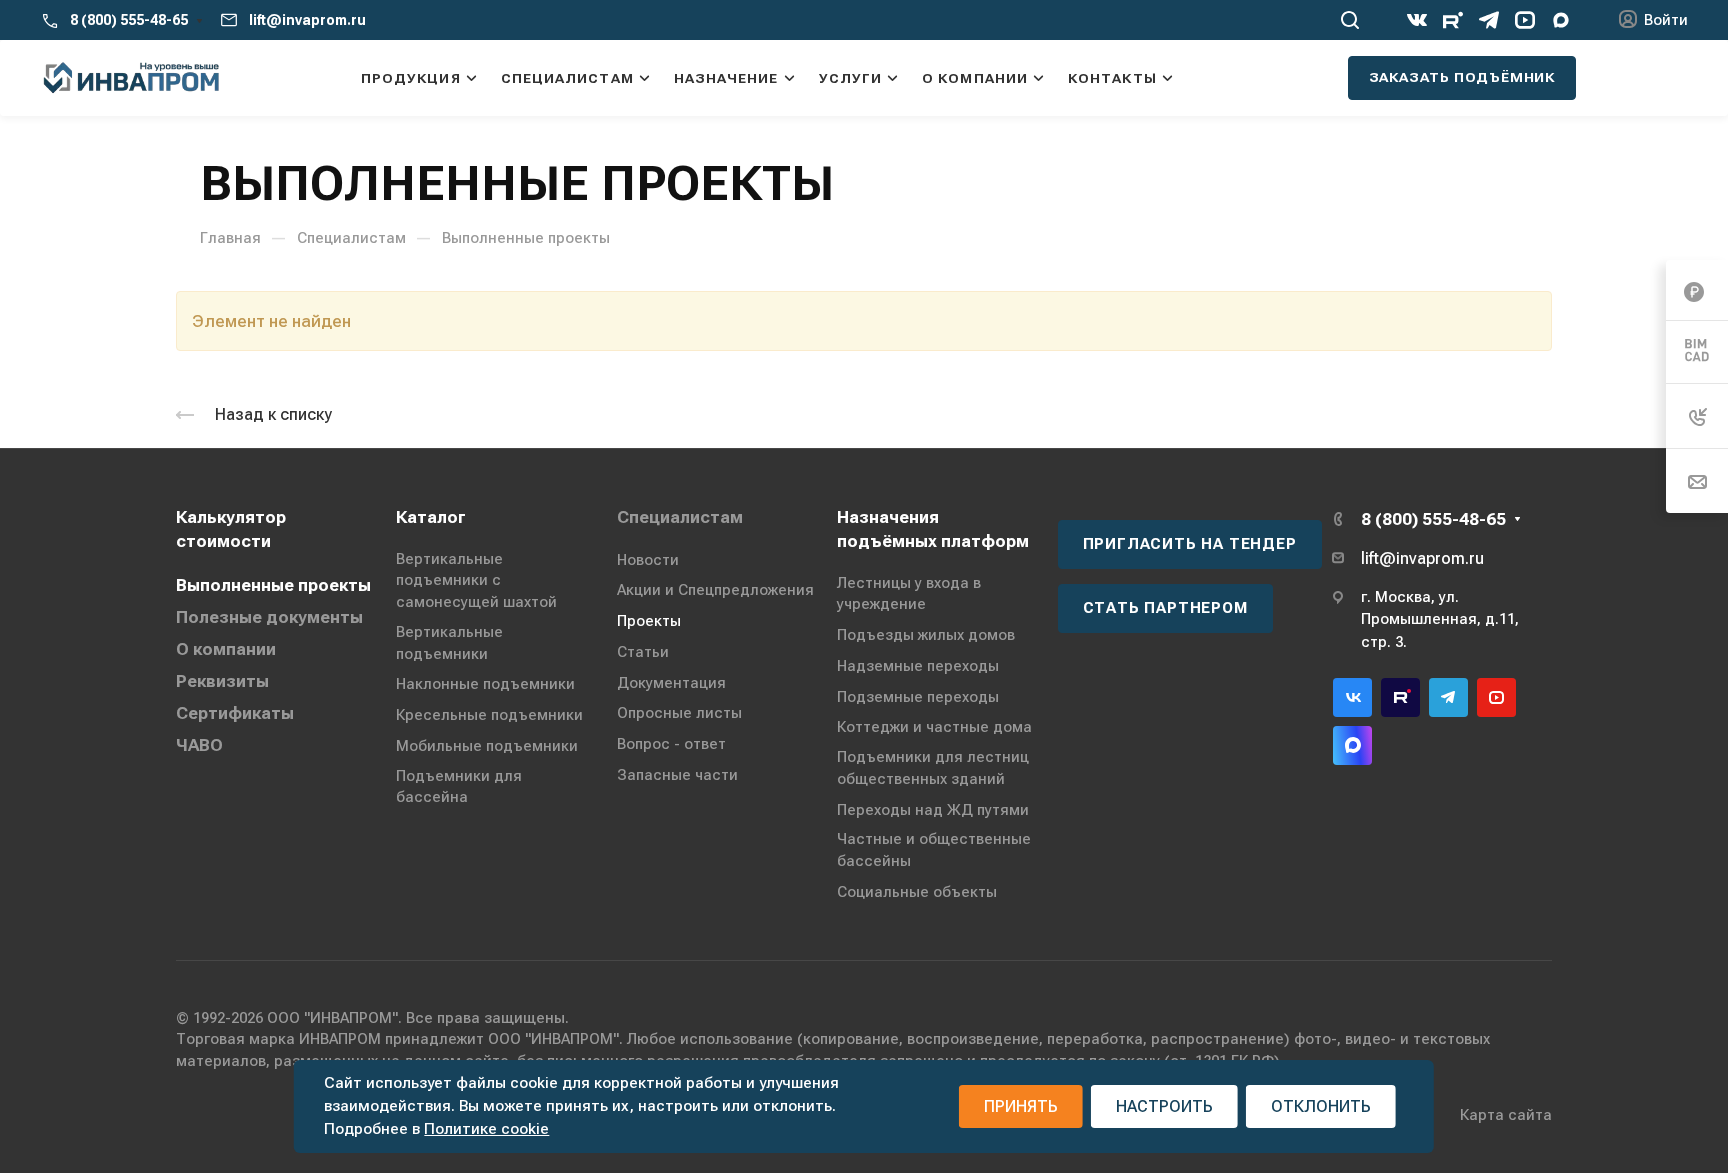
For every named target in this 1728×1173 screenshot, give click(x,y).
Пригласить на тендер (1190, 544)
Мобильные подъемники (487, 746)
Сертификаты (235, 713)
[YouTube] (1525, 20)
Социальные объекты (917, 892)
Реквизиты (222, 681)
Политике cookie (486, 1129)
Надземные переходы (918, 666)
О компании (226, 649)
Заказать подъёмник (1462, 77)
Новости (648, 560)
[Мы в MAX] (1561, 20)
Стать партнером (1165, 608)
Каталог (431, 517)
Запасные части (677, 775)
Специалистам (680, 517)
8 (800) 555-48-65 (129, 20)
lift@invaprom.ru (307, 20)
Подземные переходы (918, 697)
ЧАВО (199, 745)
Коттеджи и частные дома (934, 727)
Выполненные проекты (273, 585)
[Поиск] (1349, 20)
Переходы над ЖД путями (933, 810)
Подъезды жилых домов (926, 635)
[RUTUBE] (1453, 20)
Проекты (649, 621)
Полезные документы (269, 617)
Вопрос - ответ (671, 744)
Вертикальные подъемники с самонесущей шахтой (476, 580)
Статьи (643, 652)
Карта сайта (1506, 1115)
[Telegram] (1489, 20)
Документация (671, 683)
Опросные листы (679, 713)
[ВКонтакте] (1417, 20)
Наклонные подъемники (485, 684)
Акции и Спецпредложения (715, 590)
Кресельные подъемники (489, 715)
